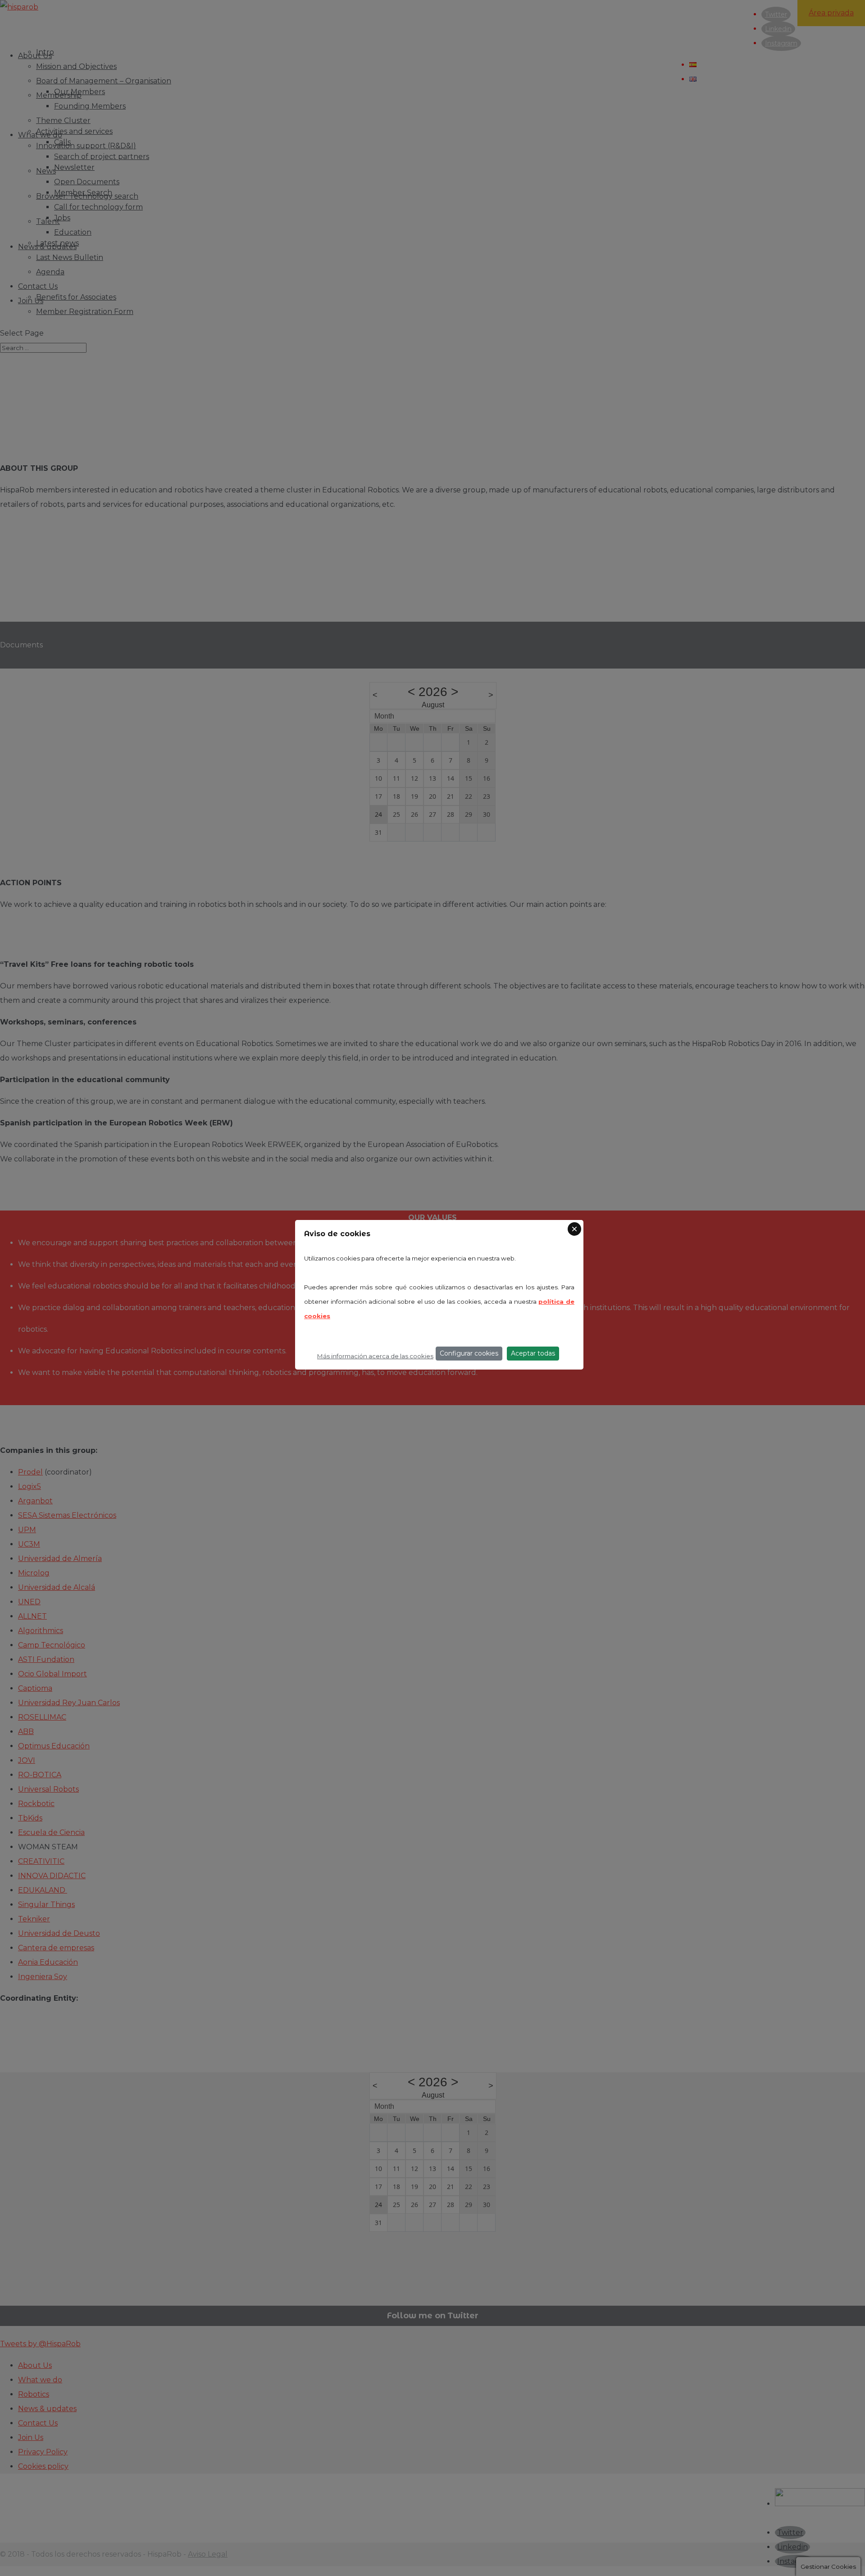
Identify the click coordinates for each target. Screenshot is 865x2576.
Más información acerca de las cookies (375, 1356)
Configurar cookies (469, 1353)
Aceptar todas (533, 1353)
